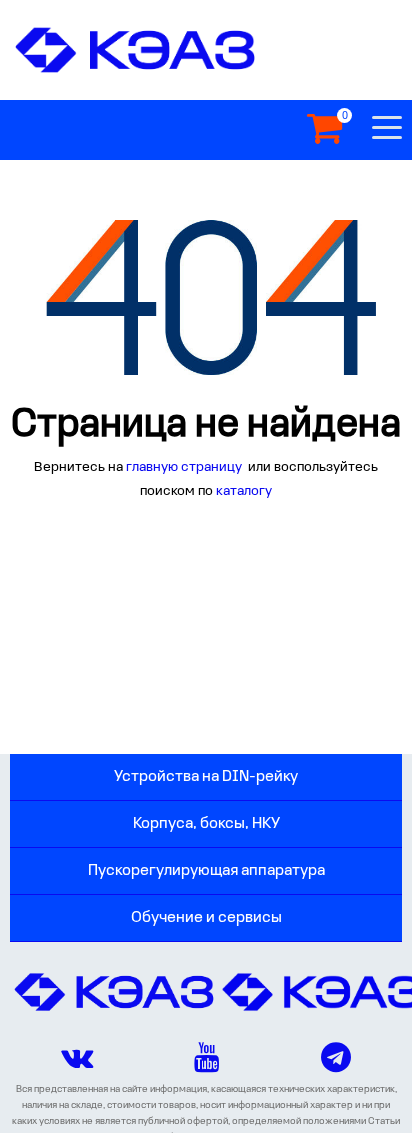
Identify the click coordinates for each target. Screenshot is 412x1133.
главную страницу (185, 467)
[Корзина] (324, 129)
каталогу (244, 491)
